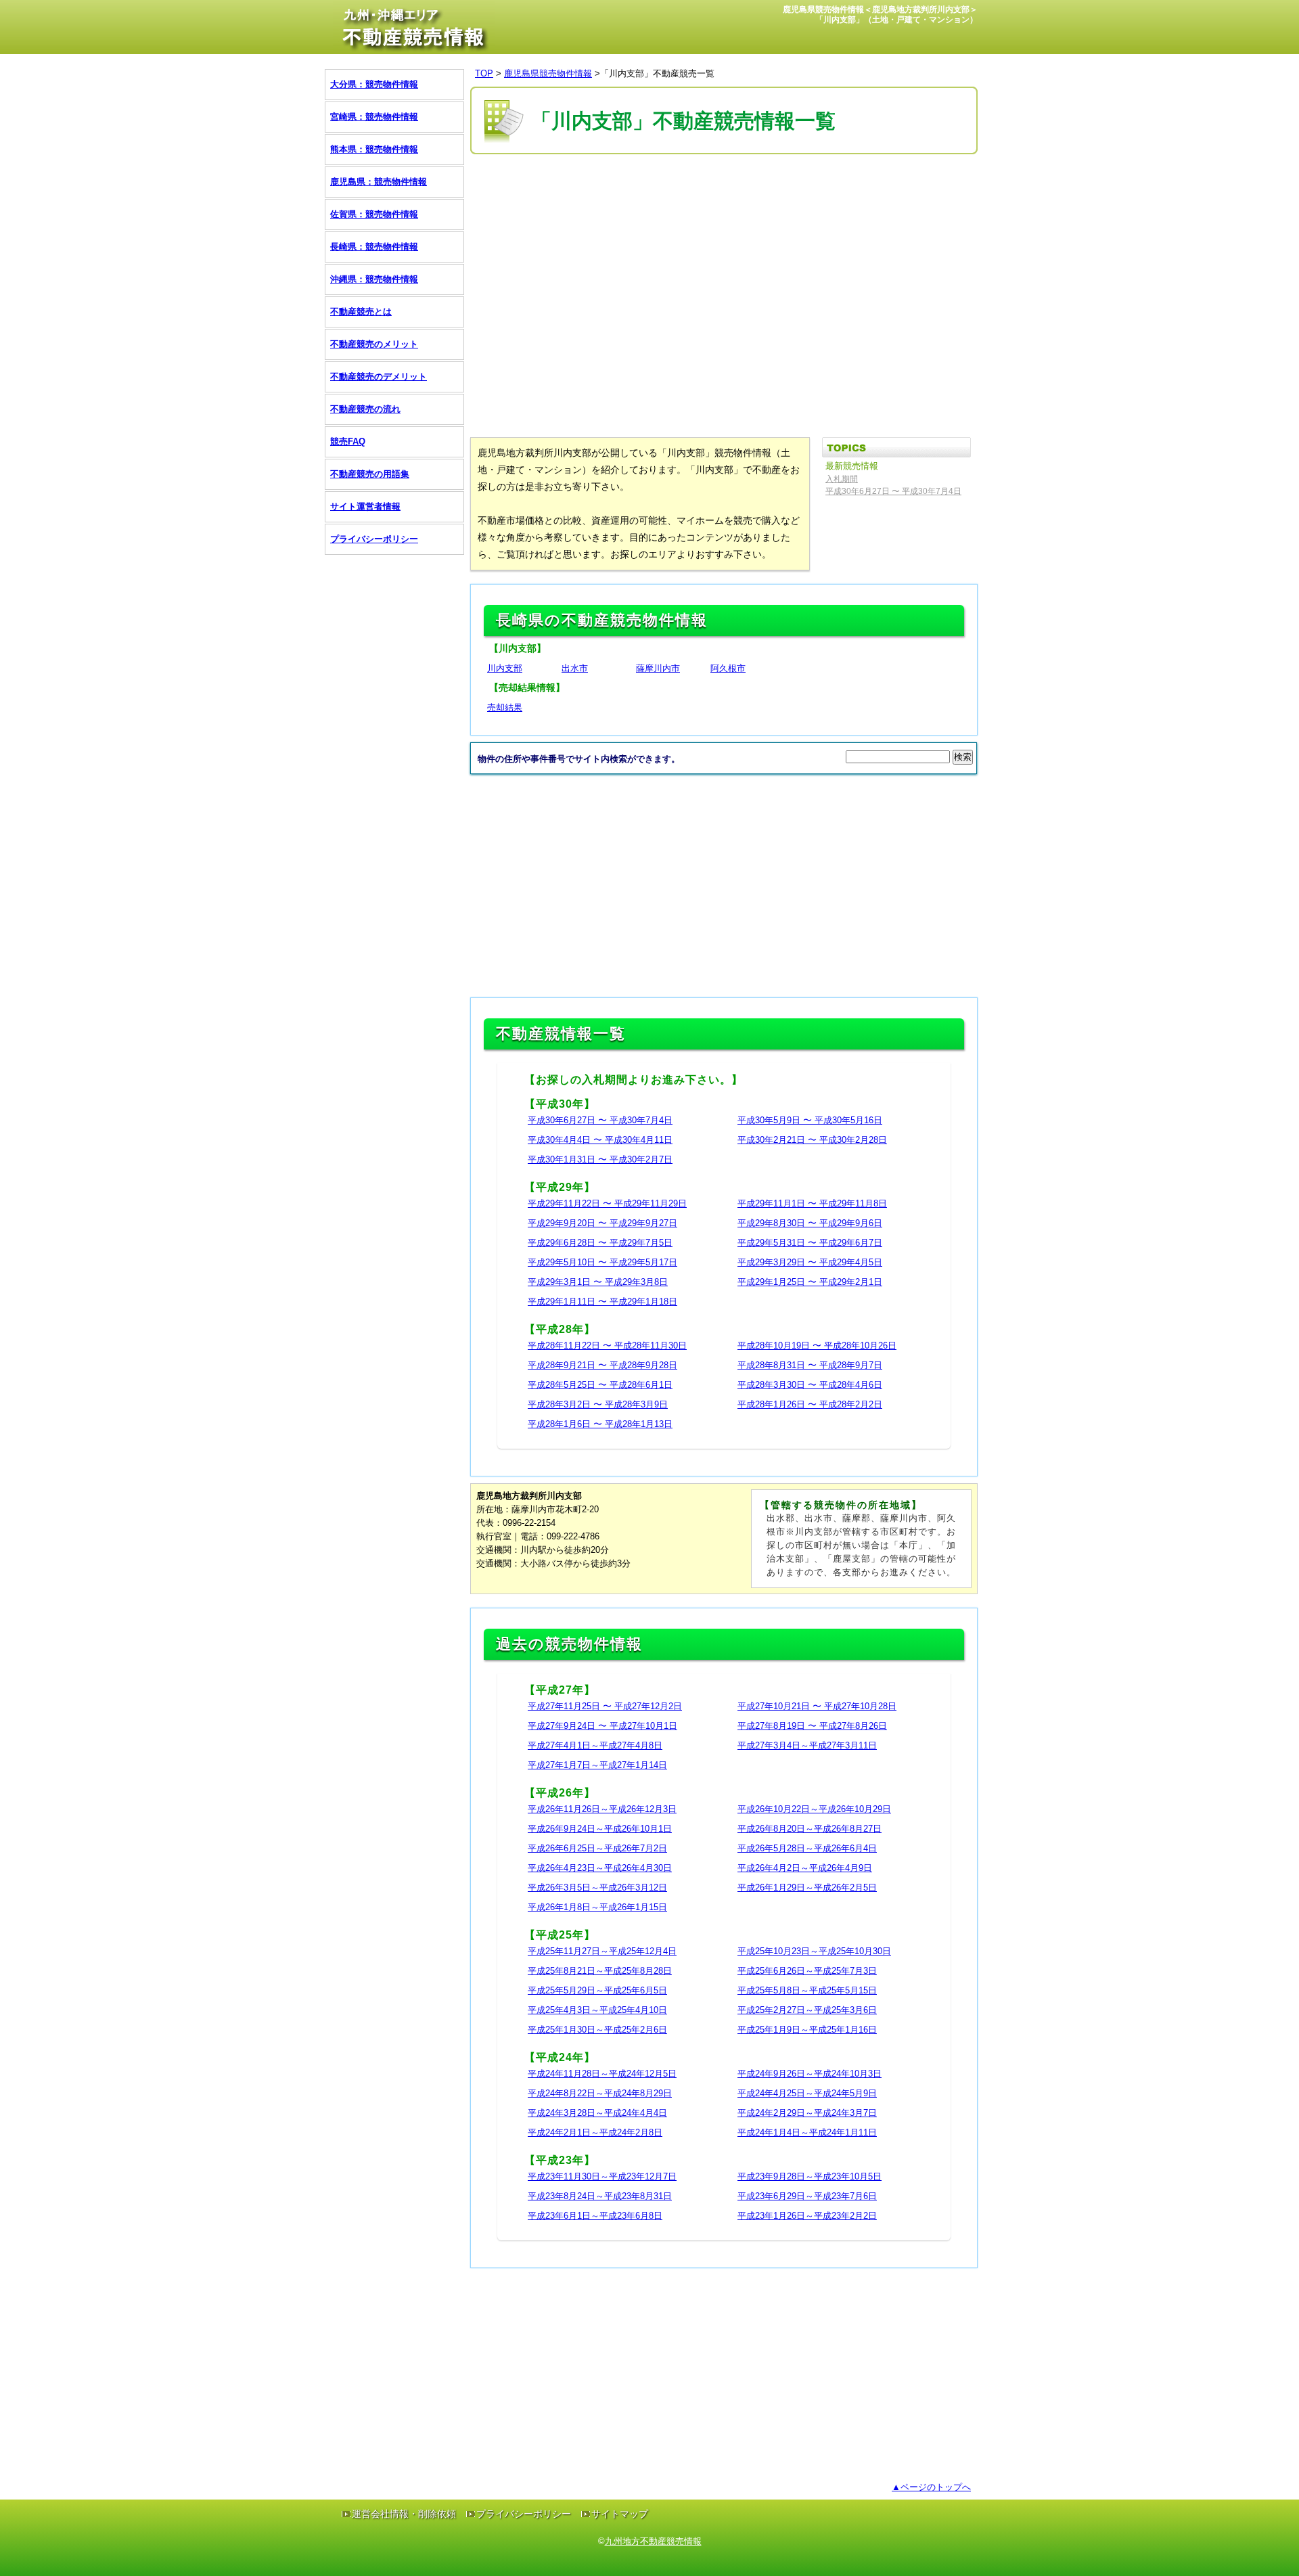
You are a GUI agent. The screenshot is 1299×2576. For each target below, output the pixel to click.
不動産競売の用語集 (370, 474)
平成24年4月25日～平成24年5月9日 (807, 2093)
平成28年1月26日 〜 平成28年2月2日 (810, 1404)
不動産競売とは (361, 312)
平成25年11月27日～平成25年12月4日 (602, 1951)
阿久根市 (728, 668)
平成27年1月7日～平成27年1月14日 (597, 1765)
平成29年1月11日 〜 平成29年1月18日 (602, 1302)
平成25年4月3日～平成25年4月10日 (597, 2010)
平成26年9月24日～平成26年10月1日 (600, 1829)
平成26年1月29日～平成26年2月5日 (807, 1888)
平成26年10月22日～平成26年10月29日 (814, 1809)
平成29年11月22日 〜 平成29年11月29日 (607, 1203)
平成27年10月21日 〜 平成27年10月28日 (817, 1706)
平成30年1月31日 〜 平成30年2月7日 (600, 1159)
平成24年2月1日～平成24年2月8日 (595, 2132)
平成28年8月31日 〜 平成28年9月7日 (810, 1365)
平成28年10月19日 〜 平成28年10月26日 (817, 1346)
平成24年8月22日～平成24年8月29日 (600, 2093)
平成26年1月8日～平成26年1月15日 (597, 1907)
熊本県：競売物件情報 (374, 149)
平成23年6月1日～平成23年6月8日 (595, 2216)
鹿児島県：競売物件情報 (379, 182)
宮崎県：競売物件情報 (374, 117)
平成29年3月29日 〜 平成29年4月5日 (810, 1262)
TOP (484, 73)
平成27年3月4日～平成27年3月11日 (807, 1745)
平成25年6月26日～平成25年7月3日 (807, 1971)
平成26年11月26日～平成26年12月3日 (602, 1809)
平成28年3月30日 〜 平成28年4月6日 (810, 1385)
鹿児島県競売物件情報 (548, 73)
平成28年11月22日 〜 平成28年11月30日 (607, 1346)
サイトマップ (620, 2514)
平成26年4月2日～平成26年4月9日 (805, 1868)
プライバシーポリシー (374, 539)
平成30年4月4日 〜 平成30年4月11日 (600, 1140)
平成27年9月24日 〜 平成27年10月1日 (602, 1726)
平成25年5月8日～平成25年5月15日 (807, 1990)
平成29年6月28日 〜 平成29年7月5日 (600, 1243)
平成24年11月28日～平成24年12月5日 (602, 2074)
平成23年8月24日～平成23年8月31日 (600, 2196)
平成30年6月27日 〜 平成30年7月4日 (600, 1120)
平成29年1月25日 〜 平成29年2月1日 (810, 1282)
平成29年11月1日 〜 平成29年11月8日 (812, 1203)
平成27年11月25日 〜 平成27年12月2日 (605, 1706)
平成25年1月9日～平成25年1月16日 (807, 2030)
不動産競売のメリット (374, 344)
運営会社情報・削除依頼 (404, 2514)
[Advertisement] (716, 198)
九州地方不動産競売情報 (653, 2541)
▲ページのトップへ (931, 2487)
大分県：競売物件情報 (374, 84)
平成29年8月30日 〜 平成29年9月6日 (810, 1223)
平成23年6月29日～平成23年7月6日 (807, 2196)
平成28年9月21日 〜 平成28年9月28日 (602, 1365)
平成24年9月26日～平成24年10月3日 (810, 2074)
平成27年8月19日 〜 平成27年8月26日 (812, 1726)
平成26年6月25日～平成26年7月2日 (597, 1848)
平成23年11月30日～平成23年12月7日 (602, 2176)
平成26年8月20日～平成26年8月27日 (810, 1829)
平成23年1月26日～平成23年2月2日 (807, 2216)
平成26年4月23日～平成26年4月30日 (600, 1868)
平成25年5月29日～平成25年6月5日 (597, 1990)
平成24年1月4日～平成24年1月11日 (807, 2132)
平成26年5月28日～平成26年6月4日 (807, 1848)
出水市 (575, 668)
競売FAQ (348, 442)
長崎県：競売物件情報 (374, 247)
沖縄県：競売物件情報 (374, 279)
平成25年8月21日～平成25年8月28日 (600, 1971)
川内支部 (505, 668)
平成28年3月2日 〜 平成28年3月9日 (598, 1404)
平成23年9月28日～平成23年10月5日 (810, 2176)
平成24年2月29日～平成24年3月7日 (807, 2113)
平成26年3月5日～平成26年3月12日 (597, 1888)
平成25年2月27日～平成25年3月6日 (807, 2010)
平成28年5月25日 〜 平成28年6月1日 (600, 1385)
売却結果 (505, 707)
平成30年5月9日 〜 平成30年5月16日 (810, 1120)
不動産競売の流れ (365, 409)
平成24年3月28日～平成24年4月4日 (597, 2113)
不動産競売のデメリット (379, 377)
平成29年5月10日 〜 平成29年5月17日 (602, 1262)
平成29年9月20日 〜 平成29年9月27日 (602, 1223)
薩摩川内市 (658, 668)
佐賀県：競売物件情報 (374, 214)
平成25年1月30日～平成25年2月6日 (597, 2030)
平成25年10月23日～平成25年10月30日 (814, 1951)
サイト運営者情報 (365, 506)
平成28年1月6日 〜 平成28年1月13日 (600, 1424)
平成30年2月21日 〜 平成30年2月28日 (812, 1140)
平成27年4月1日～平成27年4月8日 (595, 1745)
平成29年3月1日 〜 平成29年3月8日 (598, 1282)
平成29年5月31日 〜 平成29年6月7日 (810, 1243)
